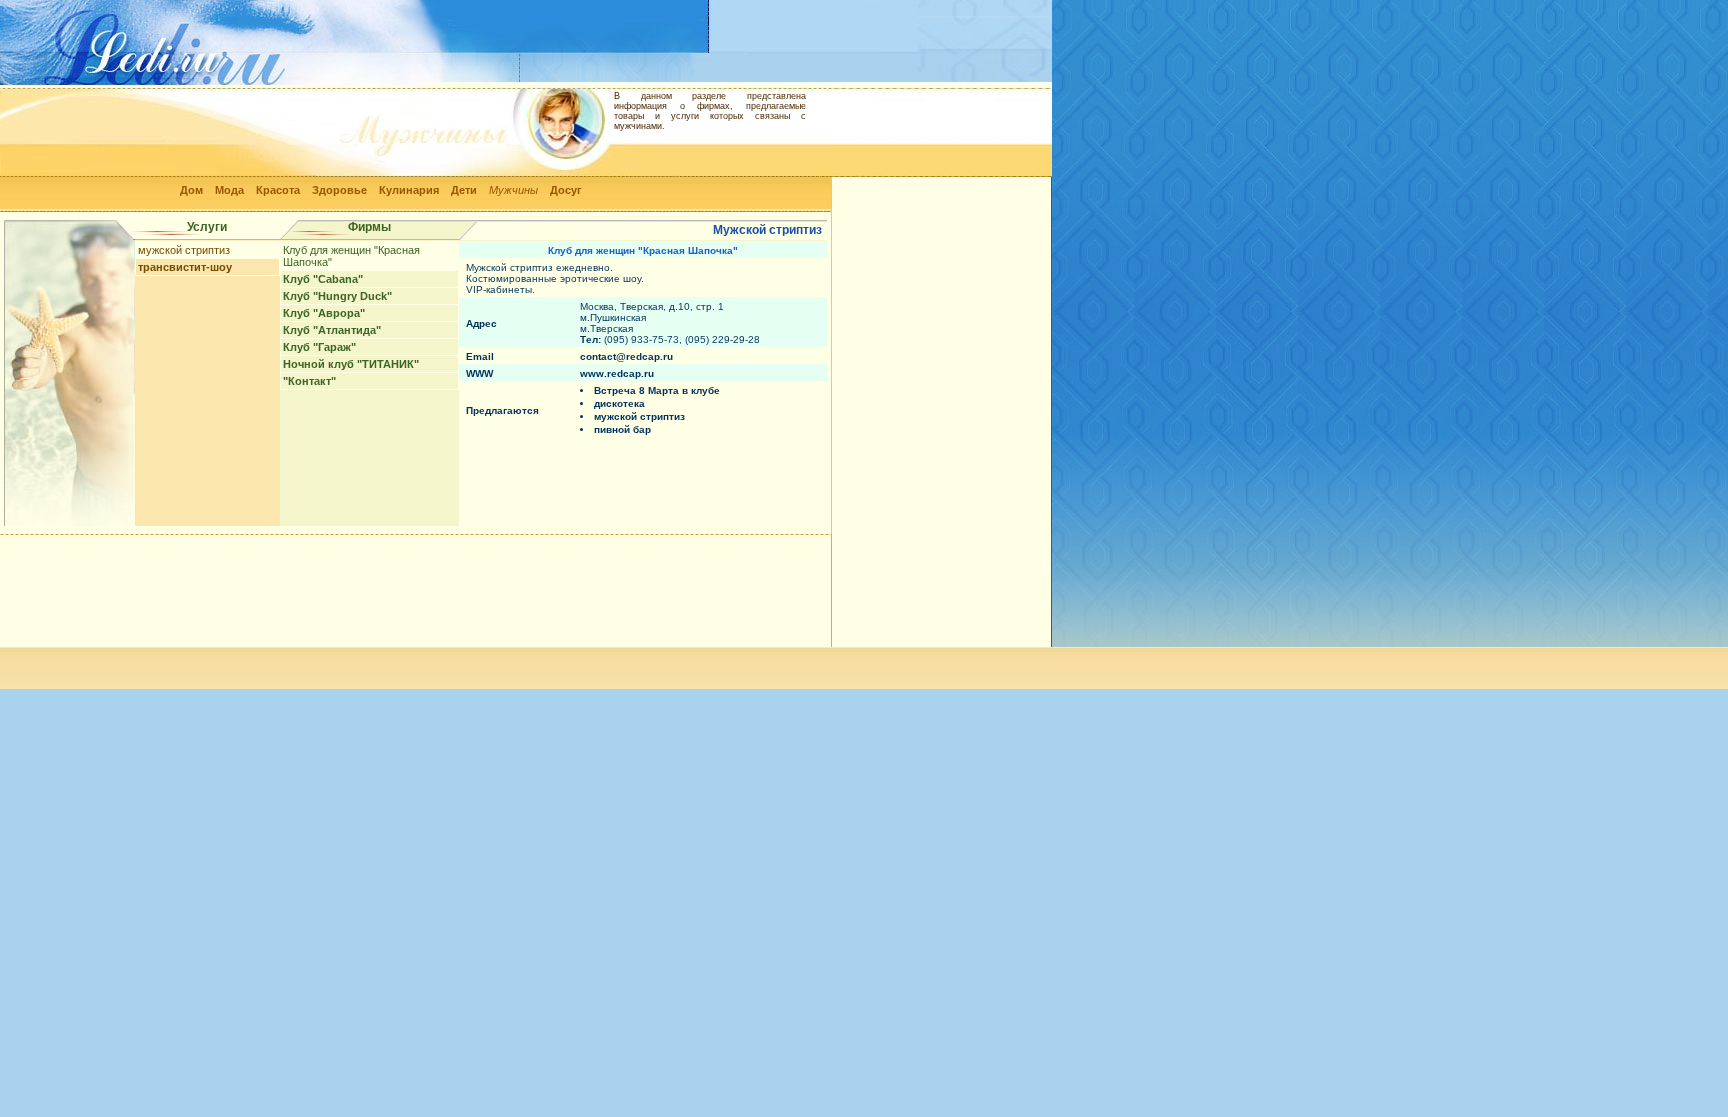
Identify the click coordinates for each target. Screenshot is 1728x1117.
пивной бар (622, 429)
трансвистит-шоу (185, 267)
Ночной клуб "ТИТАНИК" (351, 364)
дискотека (619, 403)
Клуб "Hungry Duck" (337, 296)
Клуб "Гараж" (319, 347)
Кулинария (409, 190)
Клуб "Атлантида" (332, 330)
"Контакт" (309, 381)
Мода (229, 190)
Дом (191, 190)
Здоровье (339, 190)
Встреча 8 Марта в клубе (657, 390)
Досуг (566, 190)
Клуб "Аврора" (324, 313)
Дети (464, 190)
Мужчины (513, 190)
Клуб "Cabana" (323, 279)
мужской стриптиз (184, 250)
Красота (278, 190)
